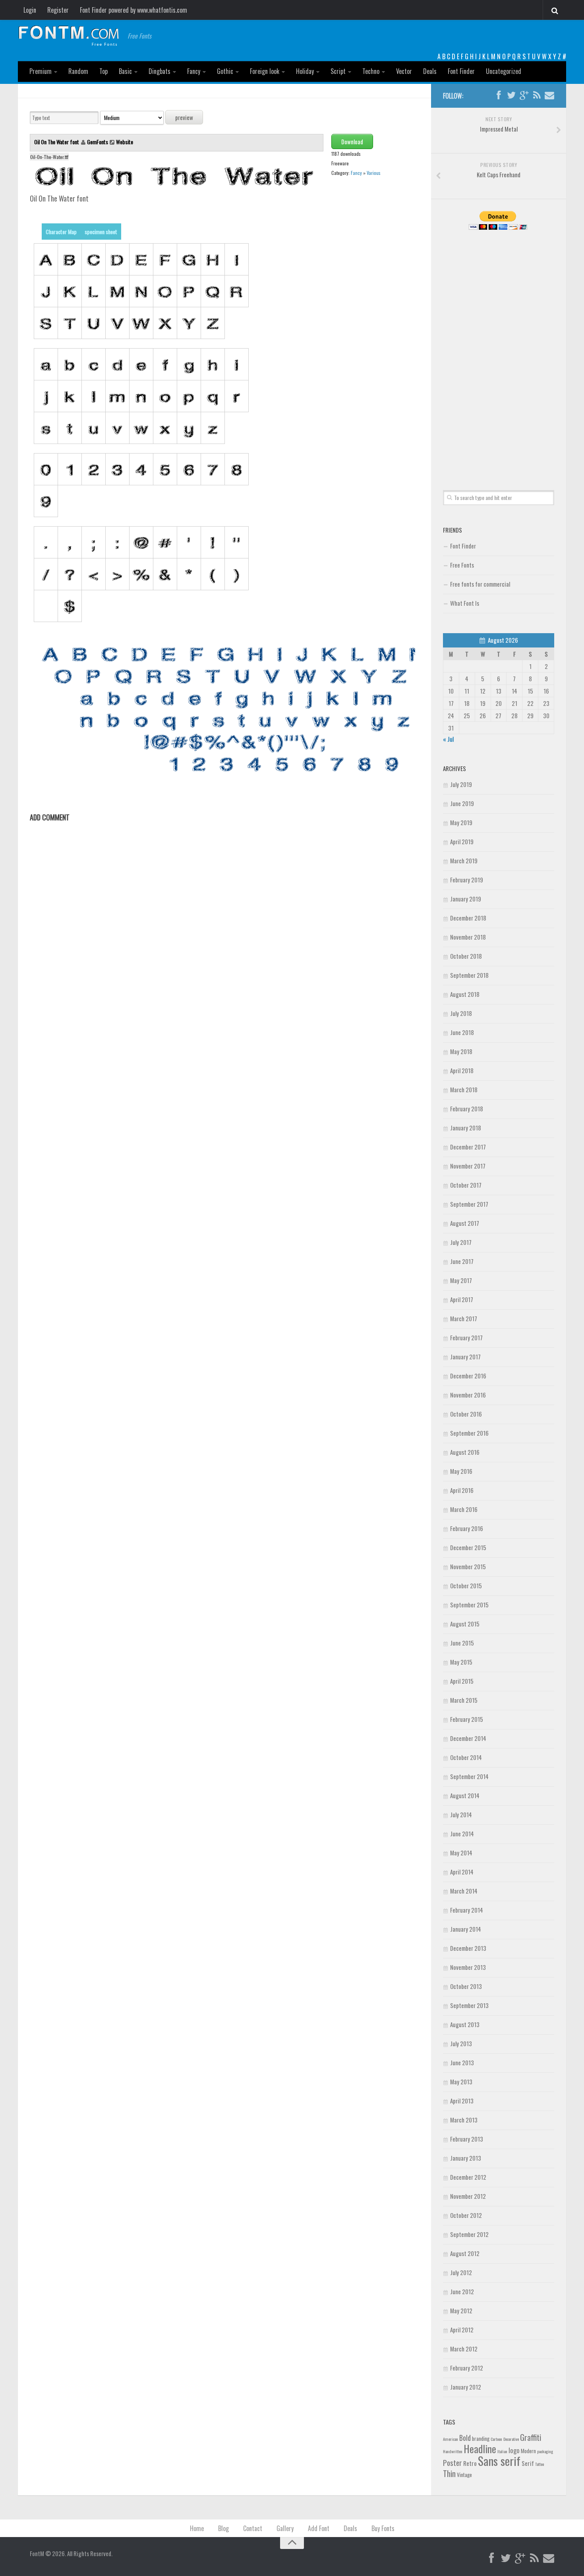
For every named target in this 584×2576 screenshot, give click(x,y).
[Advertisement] (499, 351)
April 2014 (462, 1872)
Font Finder (461, 71)
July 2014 (461, 1814)
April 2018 (462, 1070)
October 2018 (466, 956)
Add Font (319, 2528)
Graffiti (531, 2437)
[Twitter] (511, 95)
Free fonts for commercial (480, 584)
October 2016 (466, 1414)
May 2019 (461, 822)
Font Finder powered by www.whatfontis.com (133, 10)
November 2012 (468, 2196)
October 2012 (466, 2215)
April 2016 (462, 1490)
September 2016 (469, 1433)
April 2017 (462, 1299)
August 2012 (465, 2253)
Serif (528, 2463)
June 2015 (462, 1643)
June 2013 (462, 2062)
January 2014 (466, 1929)
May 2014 (461, 1853)
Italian (502, 2451)
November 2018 (468, 937)
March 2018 (464, 1089)
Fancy (194, 71)
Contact (253, 2528)
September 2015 (469, 1605)
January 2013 (466, 2158)
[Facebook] (499, 95)
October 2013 (466, 1986)
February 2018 (467, 1109)
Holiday (305, 71)
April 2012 (462, 2330)
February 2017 (466, 1337)
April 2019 (462, 841)
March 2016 (464, 1509)
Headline (480, 2448)
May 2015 (461, 1662)
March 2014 (464, 1891)
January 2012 (466, 2387)
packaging (545, 2451)
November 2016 (468, 1395)
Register (58, 10)
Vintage (464, 2475)
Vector (404, 71)
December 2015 (468, 1547)
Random (78, 71)
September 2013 (469, 2005)
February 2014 (467, 1910)
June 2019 (462, 803)
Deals (430, 71)
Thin (449, 2473)
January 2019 (466, 899)
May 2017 (461, 1280)
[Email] (549, 95)
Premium (41, 71)
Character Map (61, 232)
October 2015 (466, 1586)
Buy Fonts (383, 2528)
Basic (125, 71)
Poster (453, 2463)
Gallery (285, 2528)
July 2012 (461, 2272)
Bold (465, 2437)
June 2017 (462, 1261)
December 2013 (468, 1948)
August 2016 (465, 1452)
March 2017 (464, 1318)
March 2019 (464, 861)
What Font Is (465, 603)
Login (30, 10)
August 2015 (465, 1624)
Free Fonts (462, 565)
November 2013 (468, 1967)
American (451, 2439)
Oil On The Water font (57, 142)
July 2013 (461, 2043)
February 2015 (467, 1719)
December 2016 (468, 1376)
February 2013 (467, 2139)
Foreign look (265, 71)
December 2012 (468, 2177)
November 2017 (468, 1166)
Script (338, 71)
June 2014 (462, 1834)
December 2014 (468, 1738)
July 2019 (461, 784)
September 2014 (469, 1776)
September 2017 (469, 1204)
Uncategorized (504, 71)
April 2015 (462, 1681)
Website (125, 142)
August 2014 (465, 1795)
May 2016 (461, 1471)
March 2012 (464, 2349)
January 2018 (466, 1128)
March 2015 (464, 1700)
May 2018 (461, 1051)
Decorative (511, 2439)
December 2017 (468, 1147)
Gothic (225, 71)
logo (514, 2450)
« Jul (448, 739)
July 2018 (461, 1013)
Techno (371, 71)
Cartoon (496, 2439)
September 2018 (469, 975)
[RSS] (537, 95)
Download (352, 141)
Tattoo (540, 2464)
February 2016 (467, 1528)
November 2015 (468, 1566)
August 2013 (465, 2024)
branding (481, 2438)
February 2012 (467, 2368)
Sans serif (499, 2461)
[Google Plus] (524, 95)
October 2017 (466, 1185)
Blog (223, 2528)
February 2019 (467, 880)
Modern (528, 2451)
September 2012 (469, 2234)
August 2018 (465, 994)
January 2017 (465, 1357)
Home (197, 2528)
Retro (470, 2463)
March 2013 (464, 2120)
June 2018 (462, 1032)
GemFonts (98, 142)
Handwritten (453, 2451)
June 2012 (462, 2291)
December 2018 (468, 918)
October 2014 (466, 1757)
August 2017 (465, 1223)
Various (374, 173)
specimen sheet (101, 232)
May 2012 (461, 2310)
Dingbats (160, 71)
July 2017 (461, 1242)
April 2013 (462, 2101)
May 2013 (461, 2082)
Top (103, 71)
